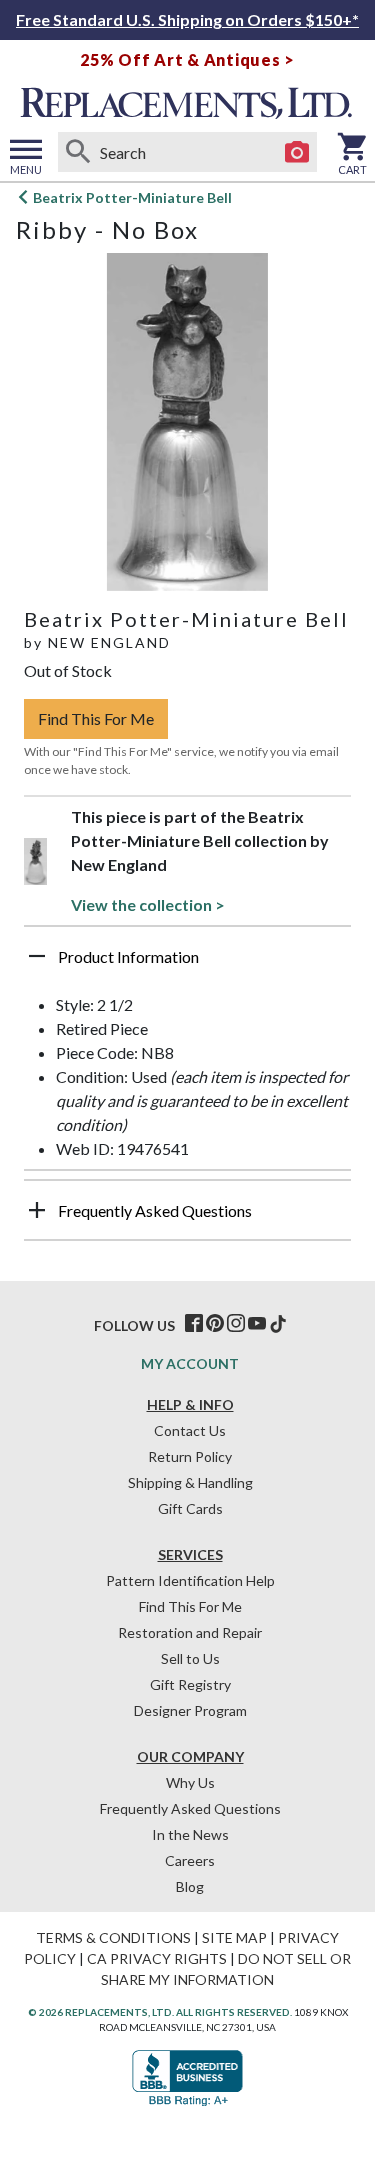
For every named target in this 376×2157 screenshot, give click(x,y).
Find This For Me (96, 718)
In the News (190, 1834)
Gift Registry (190, 1684)
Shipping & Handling (190, 1482)
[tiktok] (278, 1324)
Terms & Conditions (113, 1937)
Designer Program (190, 1710)
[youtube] (257, 1324)
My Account (190, 1363)
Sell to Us (190, 1658)
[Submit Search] (78, 152)
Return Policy (190, 1456)
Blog (190, 1886)
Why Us (190, 1782)
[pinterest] (215, 1324)
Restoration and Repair (190, 1632)
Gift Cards (190, 1508)
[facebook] (194, 1324)
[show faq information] (37, 1210)
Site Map (234, 1937)
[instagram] (236, 1324)
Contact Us (190, 1430)
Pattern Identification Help (190, 1580)
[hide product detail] (37, 956)
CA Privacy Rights (157, 1958)
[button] (187, 964)
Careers (190, 1860)
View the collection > (148, 904)
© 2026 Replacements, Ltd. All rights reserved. (160, 2012)
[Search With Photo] (297, 152)
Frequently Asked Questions (190, 1808)
